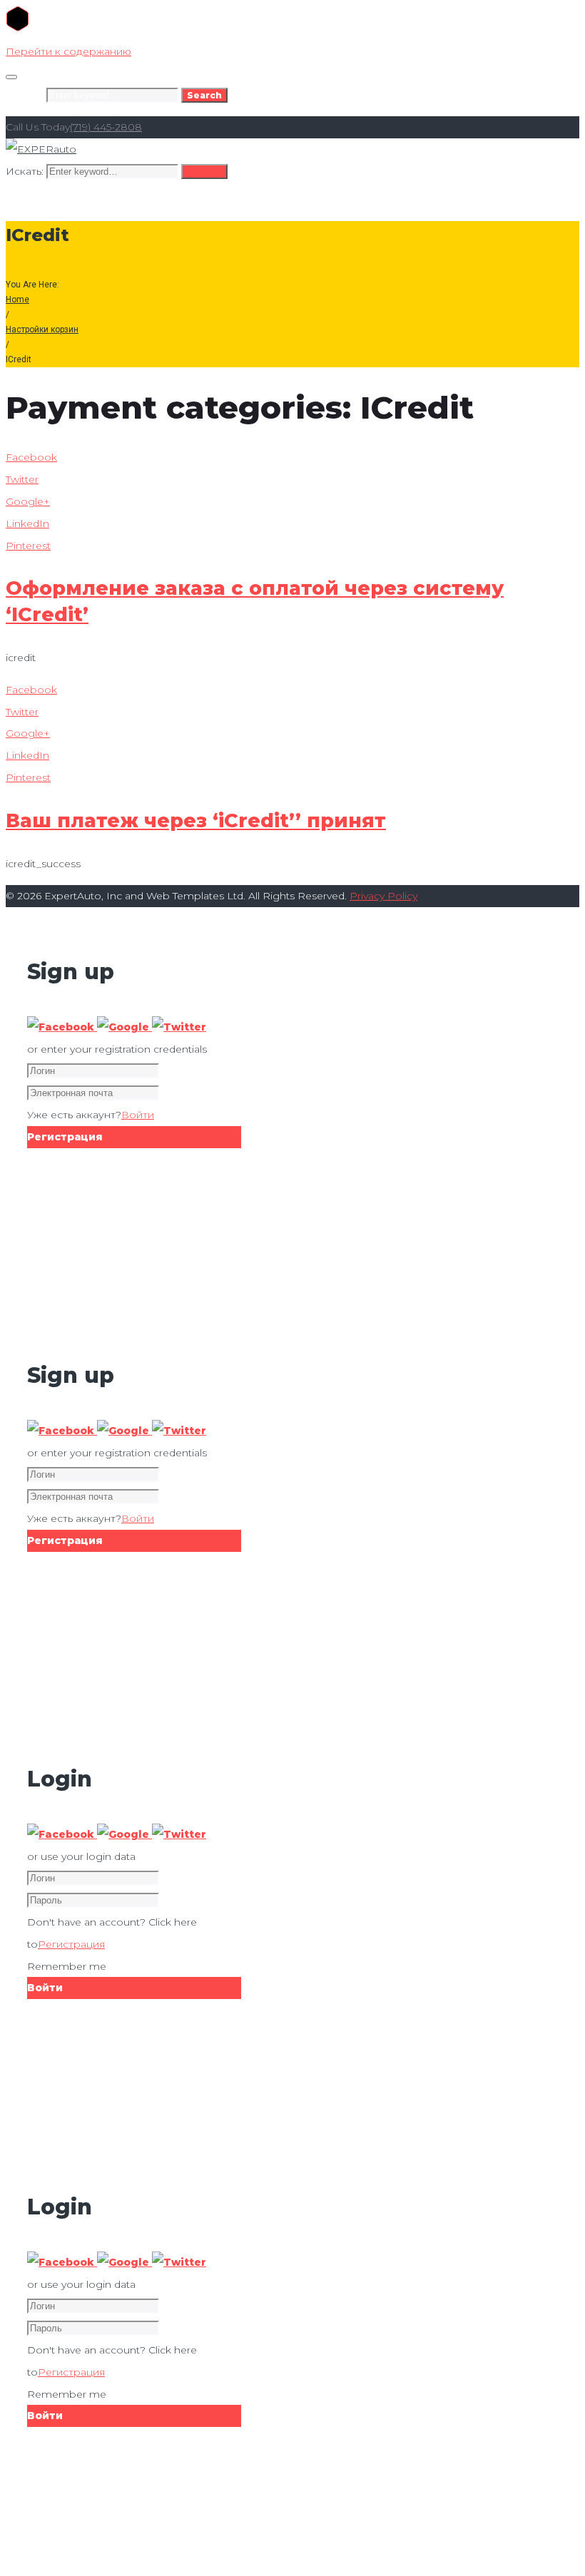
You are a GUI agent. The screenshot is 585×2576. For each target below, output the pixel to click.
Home (17, 300)
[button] (62, 1027)
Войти (138, 1115)
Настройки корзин (42, 329)
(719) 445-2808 (106, 127)
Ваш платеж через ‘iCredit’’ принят (196, 821)
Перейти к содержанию (68, 51)
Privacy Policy (383, 896)
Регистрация (71, 1944)
